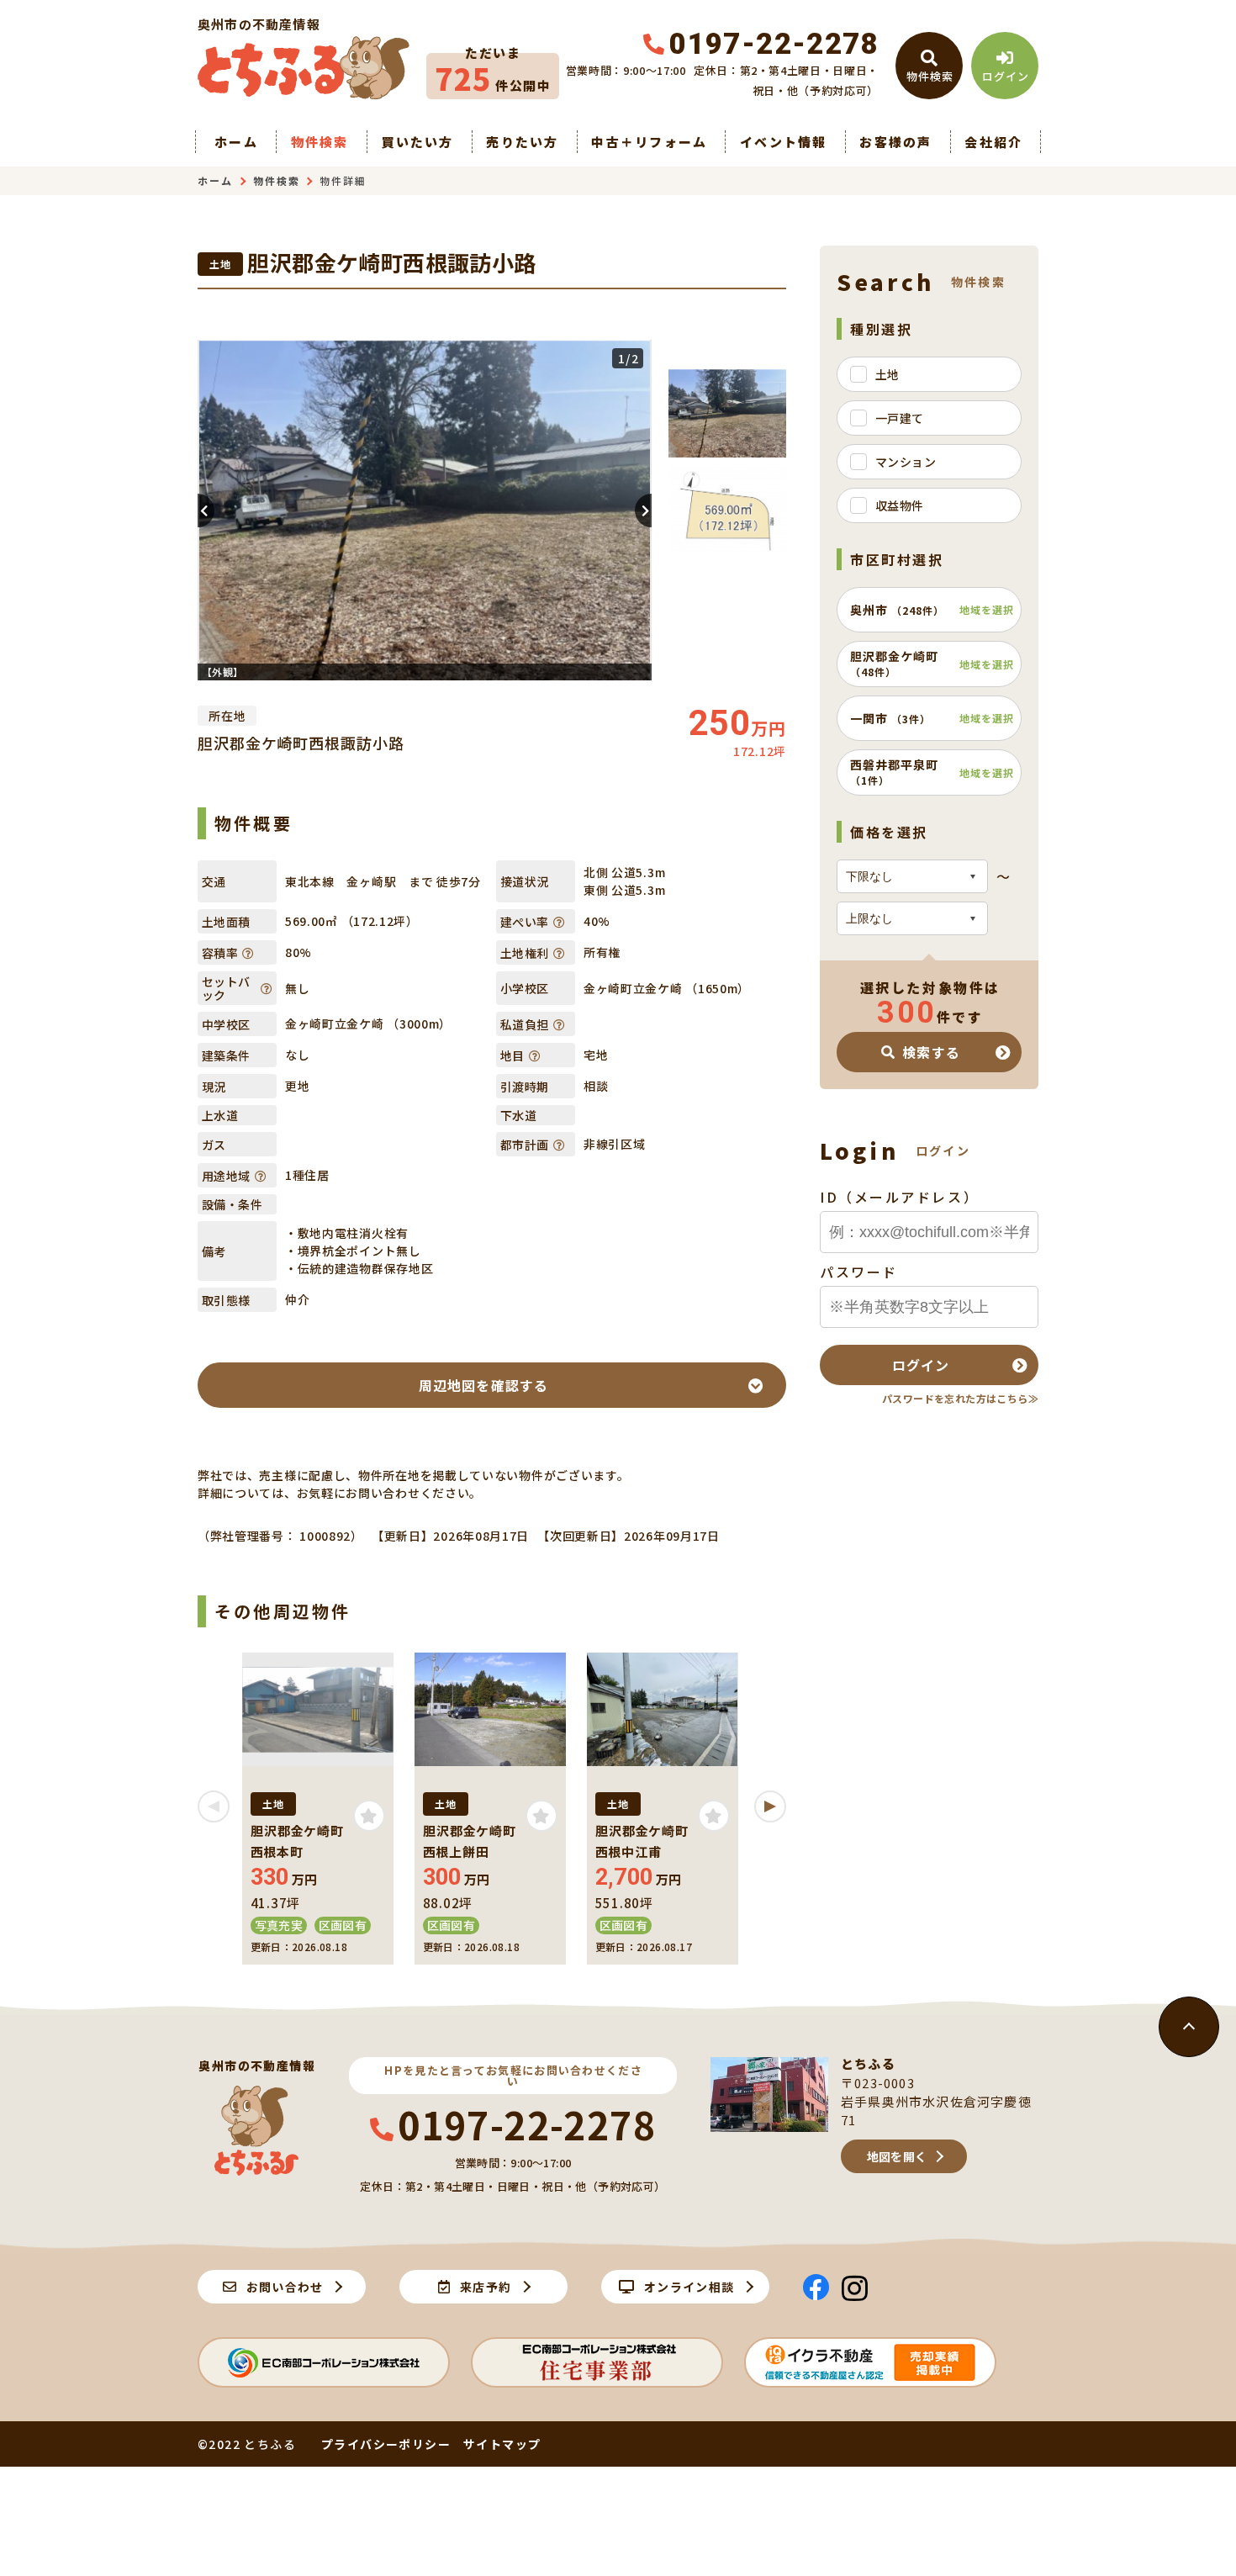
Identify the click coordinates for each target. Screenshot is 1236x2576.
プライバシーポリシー (386, 2444)
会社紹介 (993, 142)
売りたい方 (522, 142)
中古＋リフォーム (649, 142)
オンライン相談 (689, 2287)
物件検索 (320, 142)
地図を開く (897, 2156)
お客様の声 (895, 142)
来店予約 (486, 2287)
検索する (931, 1052)
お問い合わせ (285, 2287)
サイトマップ (502, 2444)
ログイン (921, 1365)
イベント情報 (784, 142)
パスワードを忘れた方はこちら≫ (960, 1398)
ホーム (236, 142)
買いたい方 (417, 142)
